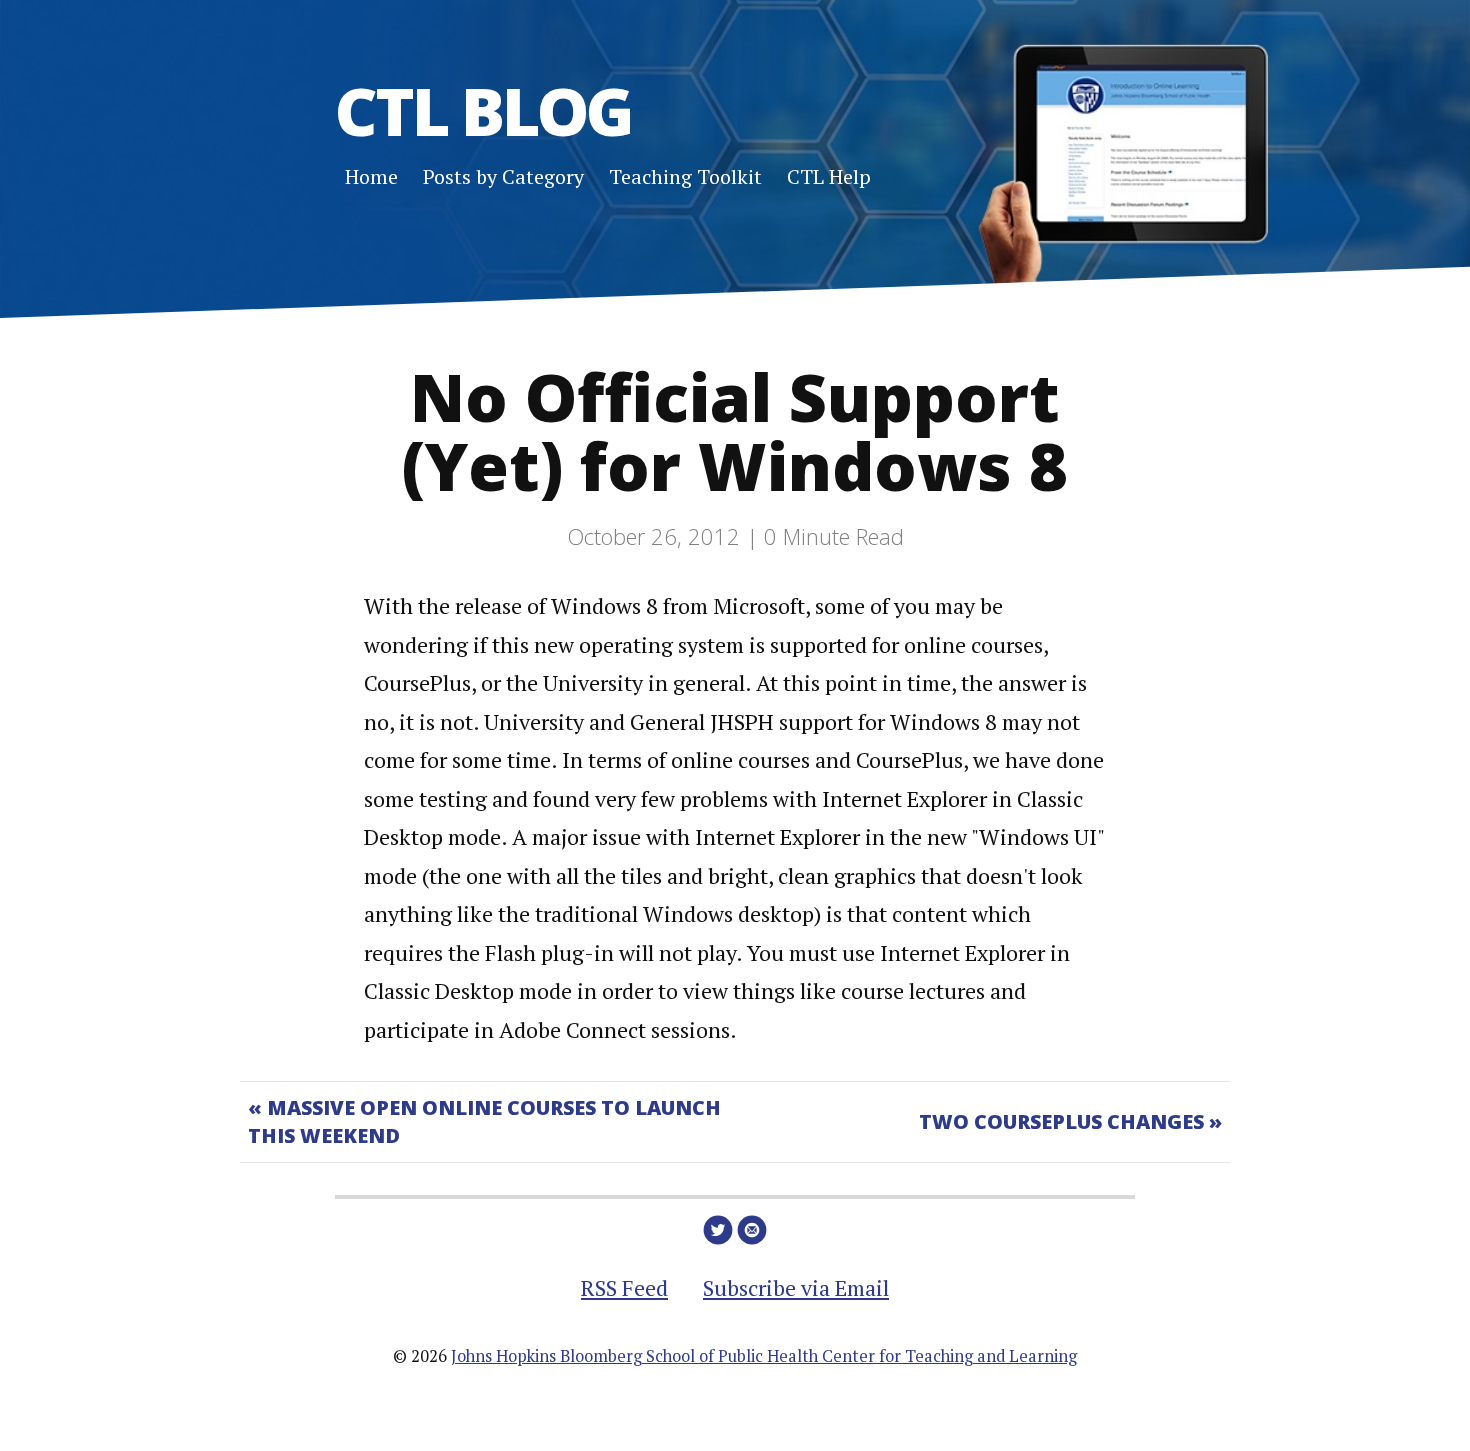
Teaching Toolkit (685, 176)
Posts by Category (503, 176)
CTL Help (829, 176)
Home (371, 176)
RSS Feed (624, 1287)
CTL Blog (483, 110)
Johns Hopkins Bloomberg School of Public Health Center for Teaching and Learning (764, 1356)
